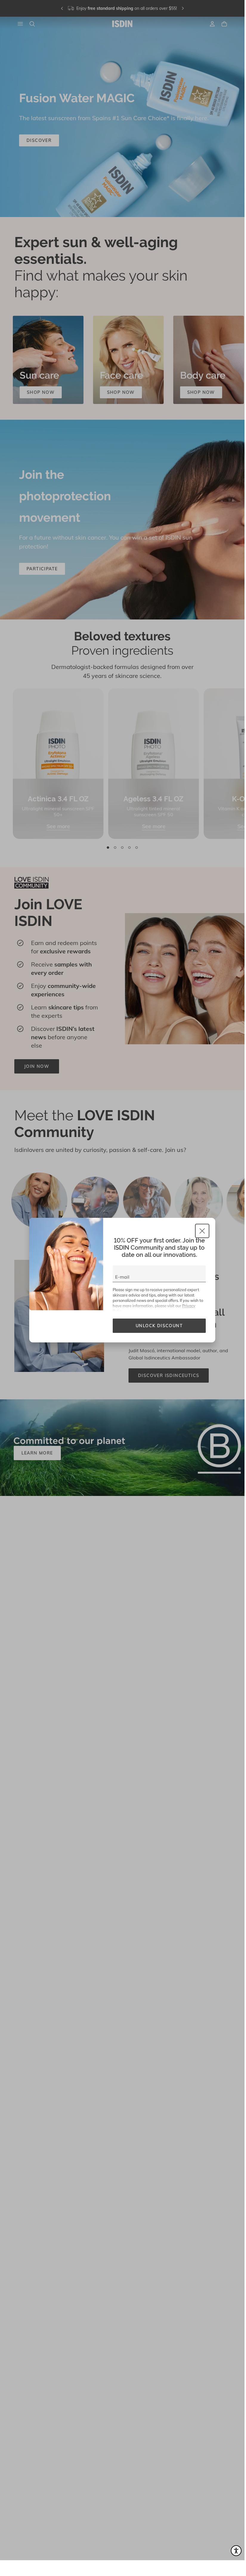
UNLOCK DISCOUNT (159, 1326)
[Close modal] (202, 1231)
